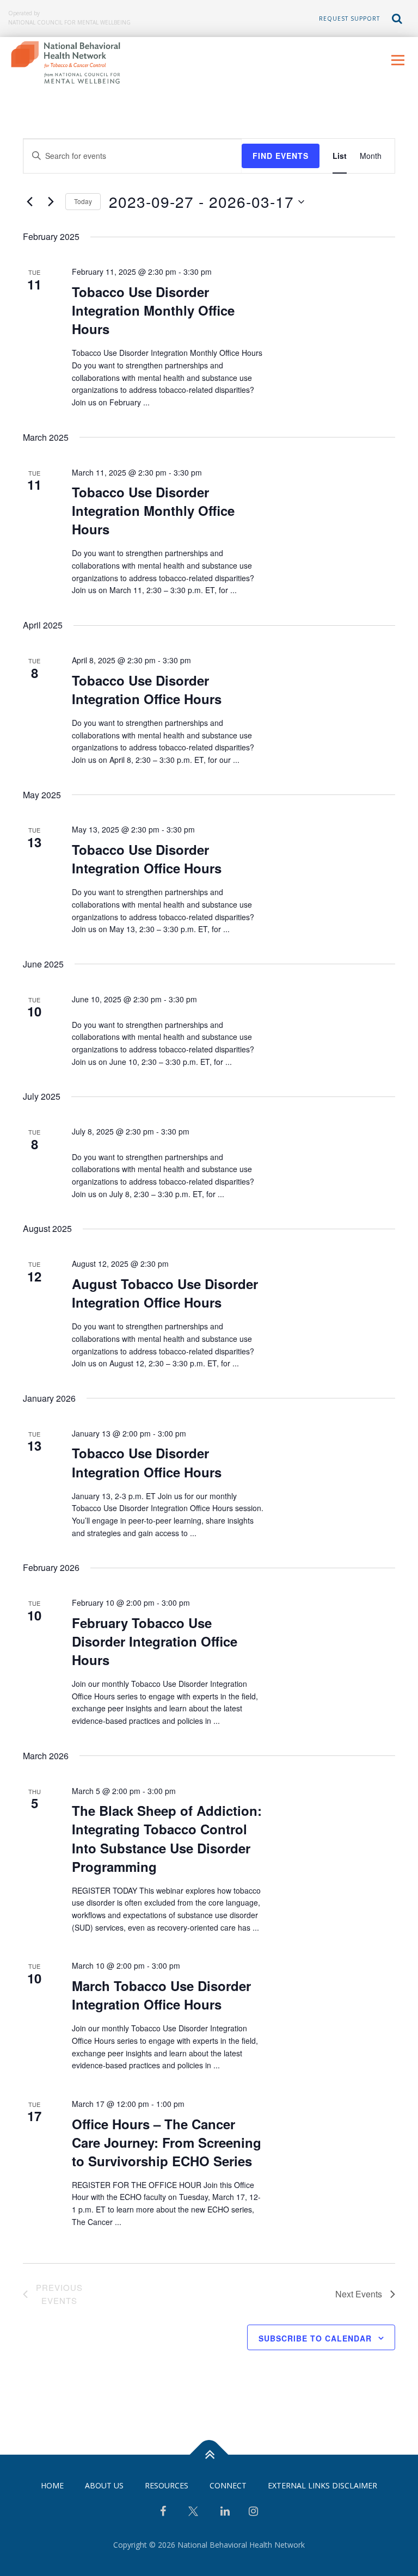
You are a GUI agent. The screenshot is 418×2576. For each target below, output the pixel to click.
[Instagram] (253, 2512)
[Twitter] (193, 2515)
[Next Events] (51, 202)
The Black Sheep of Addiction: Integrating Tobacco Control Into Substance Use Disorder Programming (167, 1838)
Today (83, 201)
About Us (104, 2485)
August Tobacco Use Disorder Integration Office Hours (165, 1293)
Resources (167, 2485)
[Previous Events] (29, 202)
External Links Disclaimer (322, 2485)
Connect (228, 2485)
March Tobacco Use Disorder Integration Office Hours (161, 1995)
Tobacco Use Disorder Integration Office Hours (147, 689)
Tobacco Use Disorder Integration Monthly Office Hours (153, 310)
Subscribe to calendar (315, 2338)
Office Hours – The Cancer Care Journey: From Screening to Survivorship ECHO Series (167, 2142)
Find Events (281, 156)
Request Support (349, 19)
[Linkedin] (225, 2512)
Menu (398, 60)
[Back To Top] (209, 2455)
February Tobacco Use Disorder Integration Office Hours (155, 1641)
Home (52, 2485)
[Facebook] (163, 2512)
